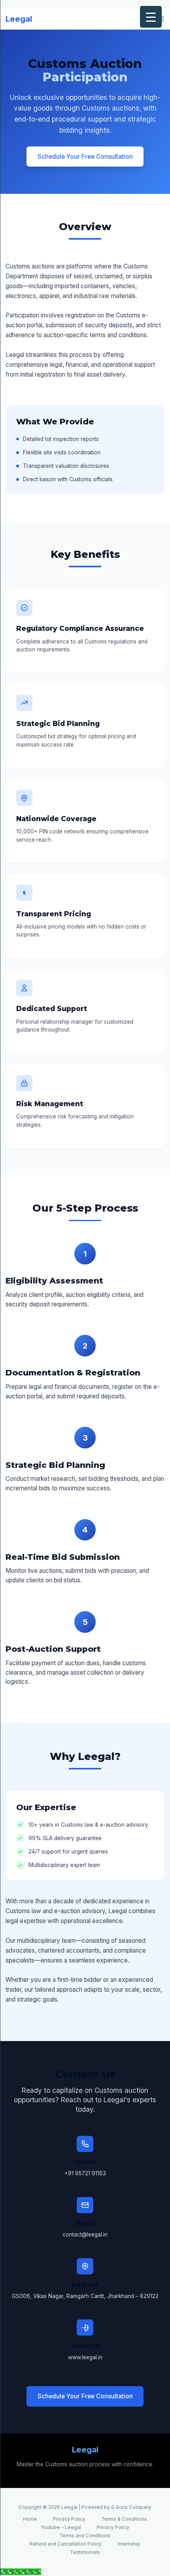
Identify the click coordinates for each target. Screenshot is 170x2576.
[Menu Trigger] (151, 17)
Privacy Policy (69, 2519)
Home (30, 2519)
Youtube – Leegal (61, 2527)
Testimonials (85, 2552)
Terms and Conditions (85, 2536)
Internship (129, 2544)
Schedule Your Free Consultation (85, 157)
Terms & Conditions (124, 2519)
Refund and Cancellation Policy (66, 2544)
